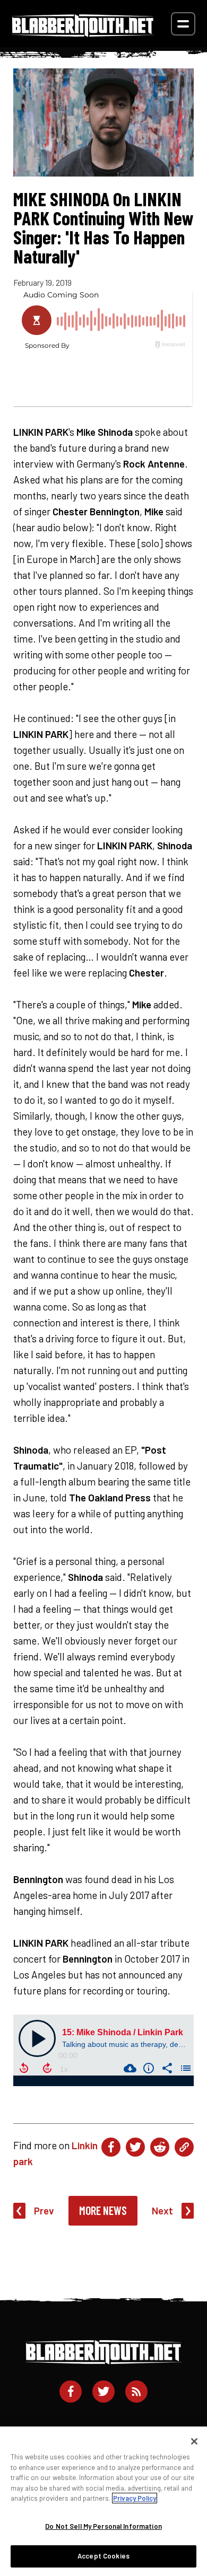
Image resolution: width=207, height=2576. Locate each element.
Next (162, 2210)
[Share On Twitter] (135, 2147)
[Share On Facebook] (111, 2147)
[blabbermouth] (83, 33)
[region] (103, 2501)
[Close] (194, 2441)
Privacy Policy (135, 2498)
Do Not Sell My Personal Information (103, 2526)
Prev (44, 2210)
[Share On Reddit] (160, 2147)
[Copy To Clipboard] (184, 2147)
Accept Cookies (103, 2556)
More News (103, 2210)
